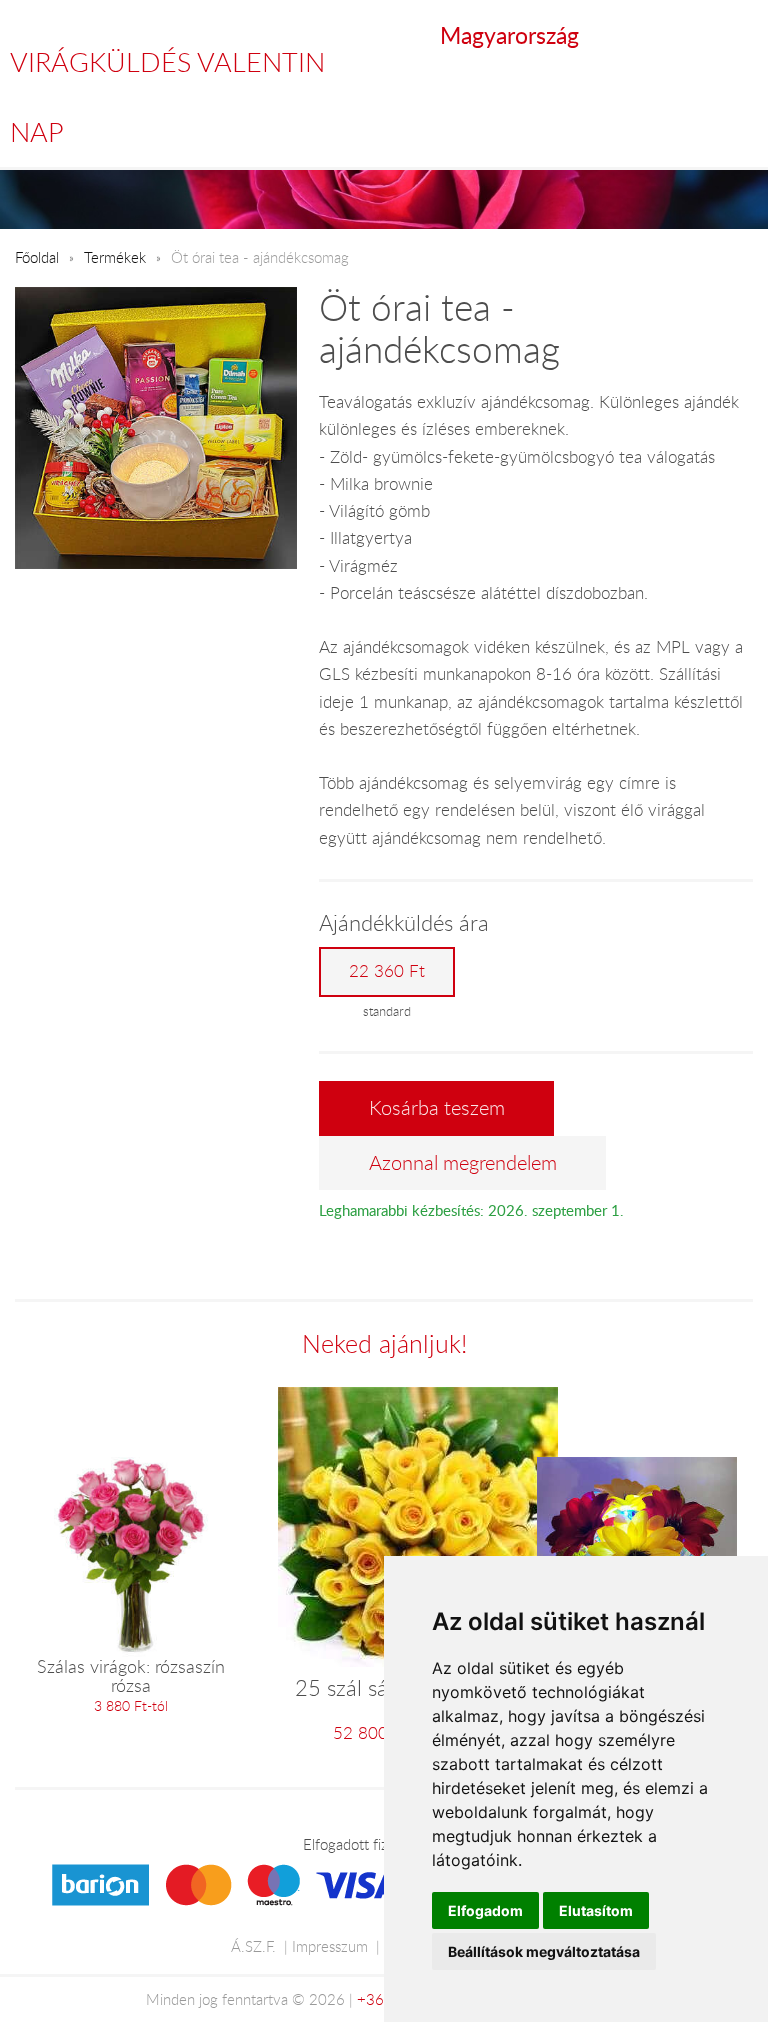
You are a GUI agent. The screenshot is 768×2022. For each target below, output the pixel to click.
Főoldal (37, 257)
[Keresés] (699, 36)
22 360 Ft (387, 971)
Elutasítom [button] (596, 1910)
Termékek (115, 257)
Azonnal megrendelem (463, 1162)
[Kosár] (655, 36)
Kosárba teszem (437, 1107)
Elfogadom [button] (485, 1910)
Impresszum (330, 1946)
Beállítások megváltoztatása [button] (544, 1951)
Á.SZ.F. (253, 1946)
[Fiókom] (739, 36)
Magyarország (509, 35)
